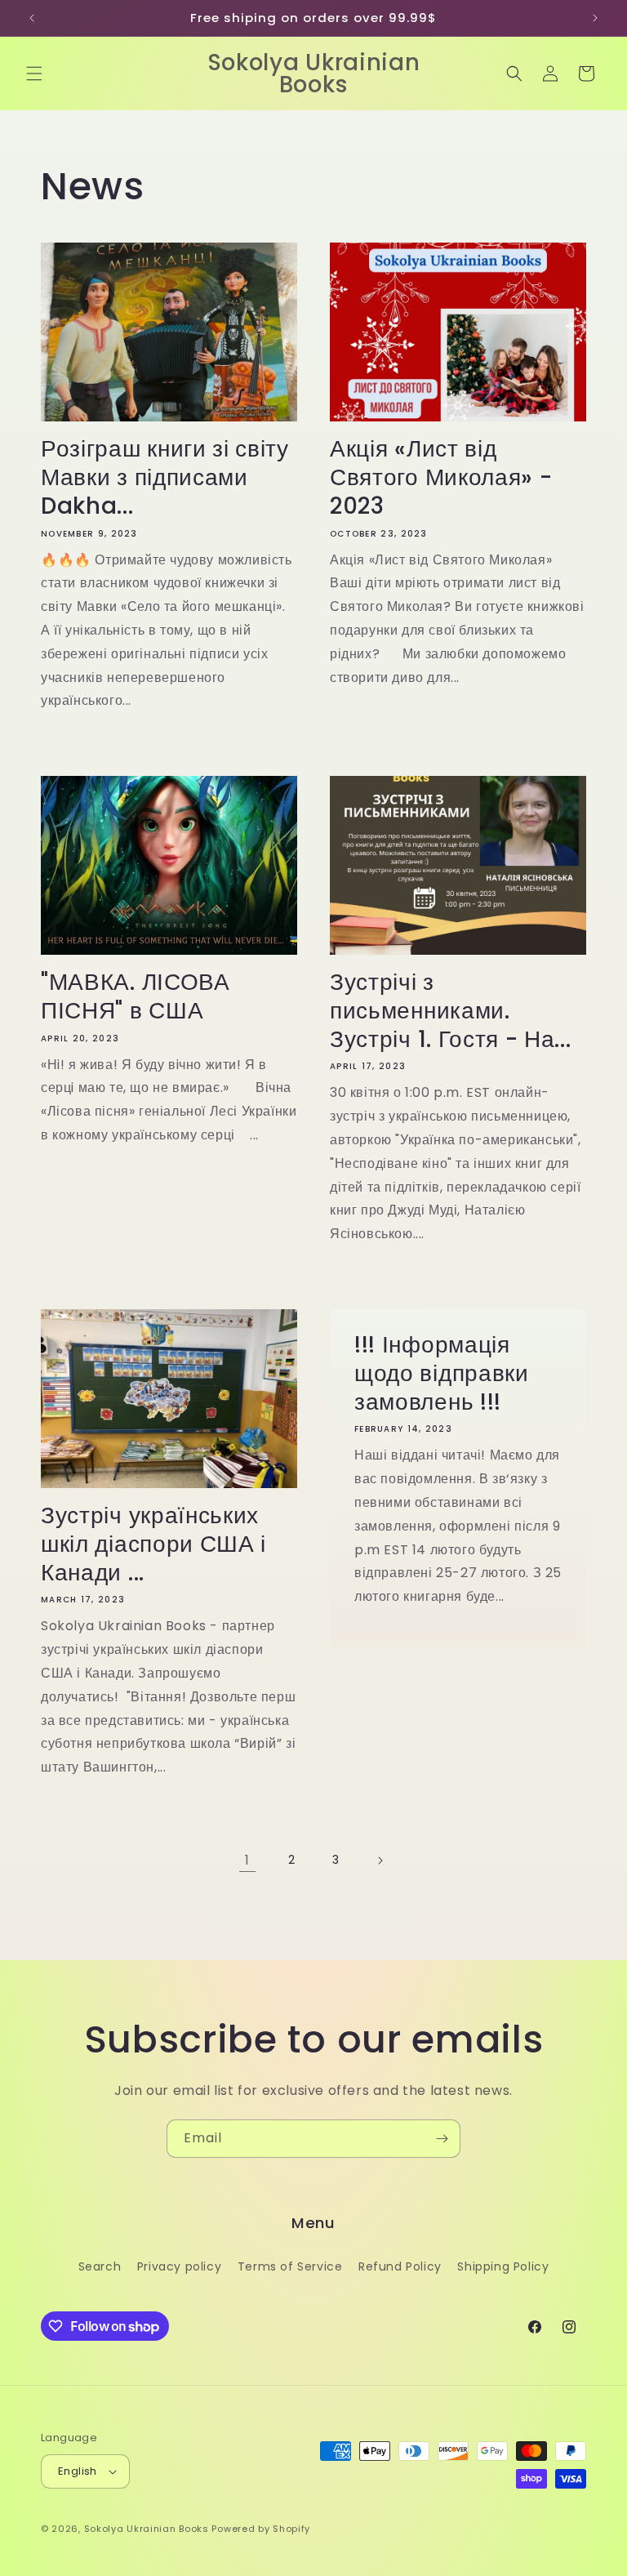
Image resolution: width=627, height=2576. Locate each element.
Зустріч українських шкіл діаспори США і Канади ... (153, 1544)
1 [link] (247, 1860)
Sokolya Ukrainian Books (147, 2529)
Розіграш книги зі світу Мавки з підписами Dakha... (165, 478)
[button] (34, 74)
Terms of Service (290, 2266)
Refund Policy (400, 2266)
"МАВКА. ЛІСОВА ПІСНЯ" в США (136, 997)
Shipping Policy (503, 2266)
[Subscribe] (442, 2139)
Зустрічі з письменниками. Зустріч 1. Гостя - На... (451, 1011)
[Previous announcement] (32, 18)
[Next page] (380, 1861)
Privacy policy (179, 2266)
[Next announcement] (595, 18)
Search (100, 2266)
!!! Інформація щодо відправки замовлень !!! (442, 1374)
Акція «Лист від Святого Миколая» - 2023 (441, 478)
